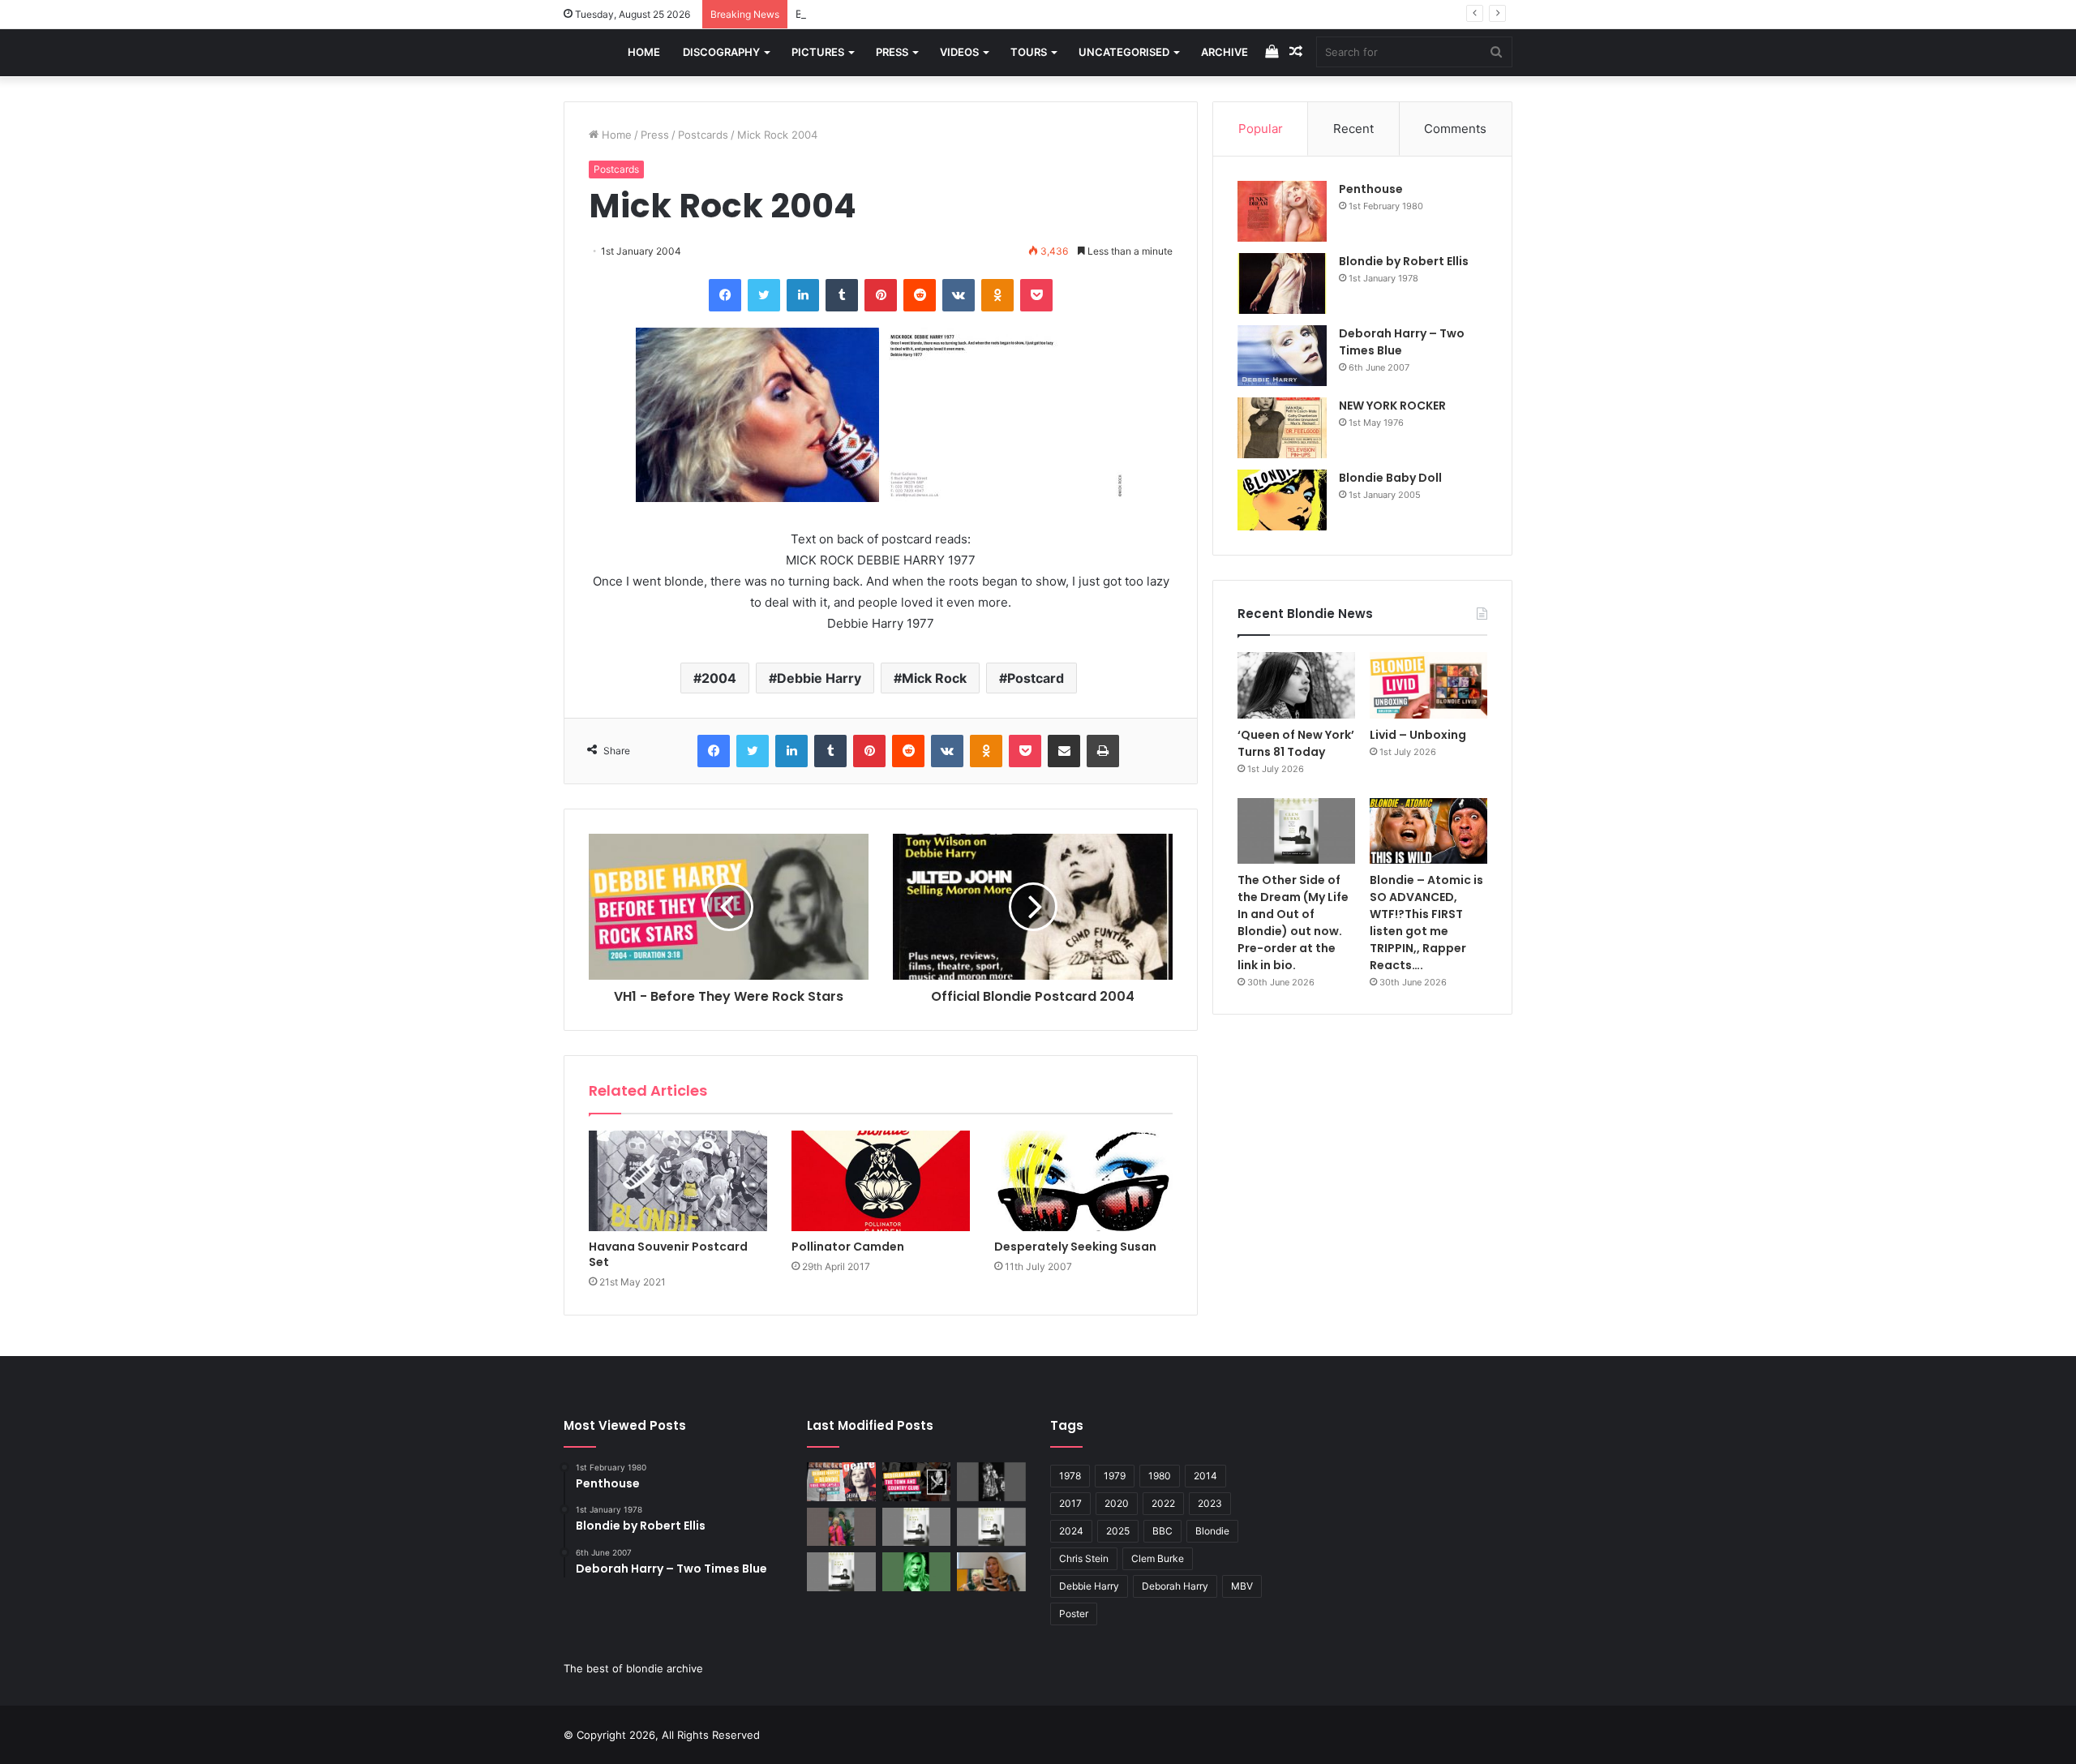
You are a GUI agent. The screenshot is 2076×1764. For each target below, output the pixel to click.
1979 (1115, 1476)
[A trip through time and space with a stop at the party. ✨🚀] (991, 1482)
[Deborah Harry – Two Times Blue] (1282, 356)
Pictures (818, 52)
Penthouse (1371, 189)
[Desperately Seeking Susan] (1083, 1181)
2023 (1210, 1503)
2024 (1071, 1531)
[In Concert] (917, 1482)
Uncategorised (1124, 52)
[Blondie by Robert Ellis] (1282, 283)
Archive (1225, 52)
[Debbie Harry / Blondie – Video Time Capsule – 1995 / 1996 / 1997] (841, 1482)
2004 (719, 678)
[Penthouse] (1282, 211)
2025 (1118, 1531)
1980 (1160, 1476)
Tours (1029, 52)
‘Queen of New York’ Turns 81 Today (1296, 743)
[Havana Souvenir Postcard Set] (678, 1181)
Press (892, 52)
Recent (1353, 129)
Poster (1074, 1614)
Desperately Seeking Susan (1075, 1247)
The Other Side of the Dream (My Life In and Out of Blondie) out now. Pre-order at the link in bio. (1293, 923)
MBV (1242, 1586)
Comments (1455, 129)
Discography (721, 52)
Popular (1261, 129)
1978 (1070, 1476)
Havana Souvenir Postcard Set (668, 1254)
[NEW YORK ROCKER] (1282, 428)
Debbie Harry (819, 678)
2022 (1163, 1503)
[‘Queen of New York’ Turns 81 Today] (1296, 685)
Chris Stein (1084, 1558)
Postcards (703, 135)
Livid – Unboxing (1418, 735)
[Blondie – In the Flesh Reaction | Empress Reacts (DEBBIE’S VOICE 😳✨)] (991, 1572)
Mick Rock (934, 678)
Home (644, 52)
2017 (1070, 1503)
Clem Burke (1158, 1558)
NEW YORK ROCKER (1392, 406)
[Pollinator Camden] (881, 1181)
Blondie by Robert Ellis (1404, 261)
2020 (1117, 1503)
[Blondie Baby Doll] (1282, 500)
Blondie (1212, 1531)
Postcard (1036, 678)
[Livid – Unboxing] (1428, 685)
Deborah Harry (1175, 1586)
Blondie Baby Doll (1390, 478)
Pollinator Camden (848, 1247)
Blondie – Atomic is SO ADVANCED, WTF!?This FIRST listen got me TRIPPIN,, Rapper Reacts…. (1426, 923)
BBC (1162, 1531)
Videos (959, 52)
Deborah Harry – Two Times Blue (1402, 342)
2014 (1205, 1476)
